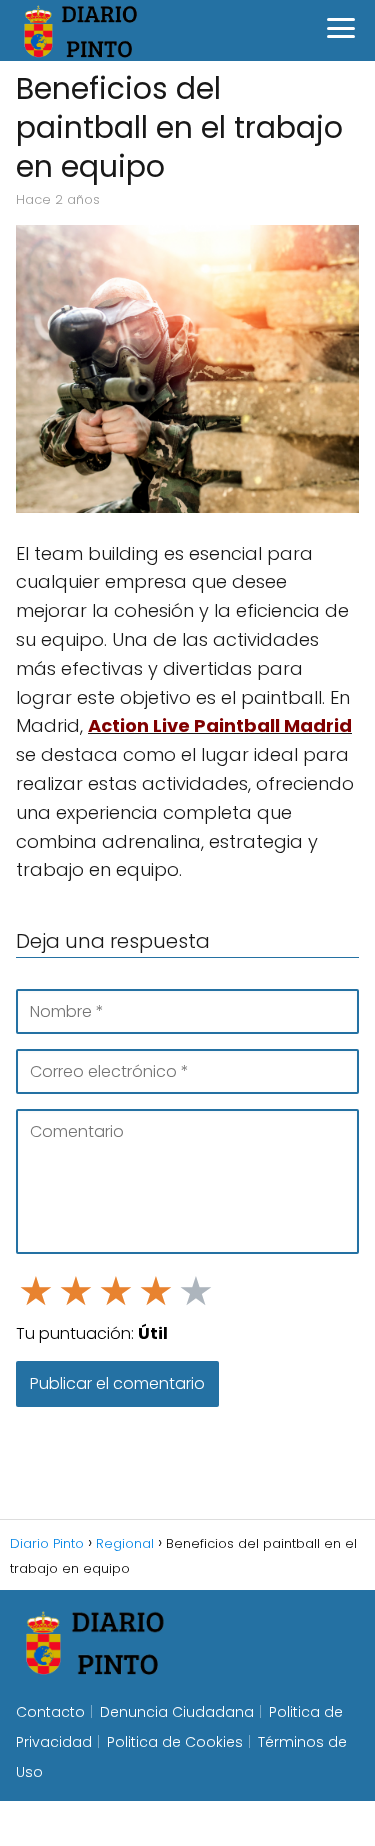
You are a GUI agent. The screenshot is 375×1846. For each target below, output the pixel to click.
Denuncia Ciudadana (177, 1712)
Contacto (50, 1712)
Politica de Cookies (175, 1742)
